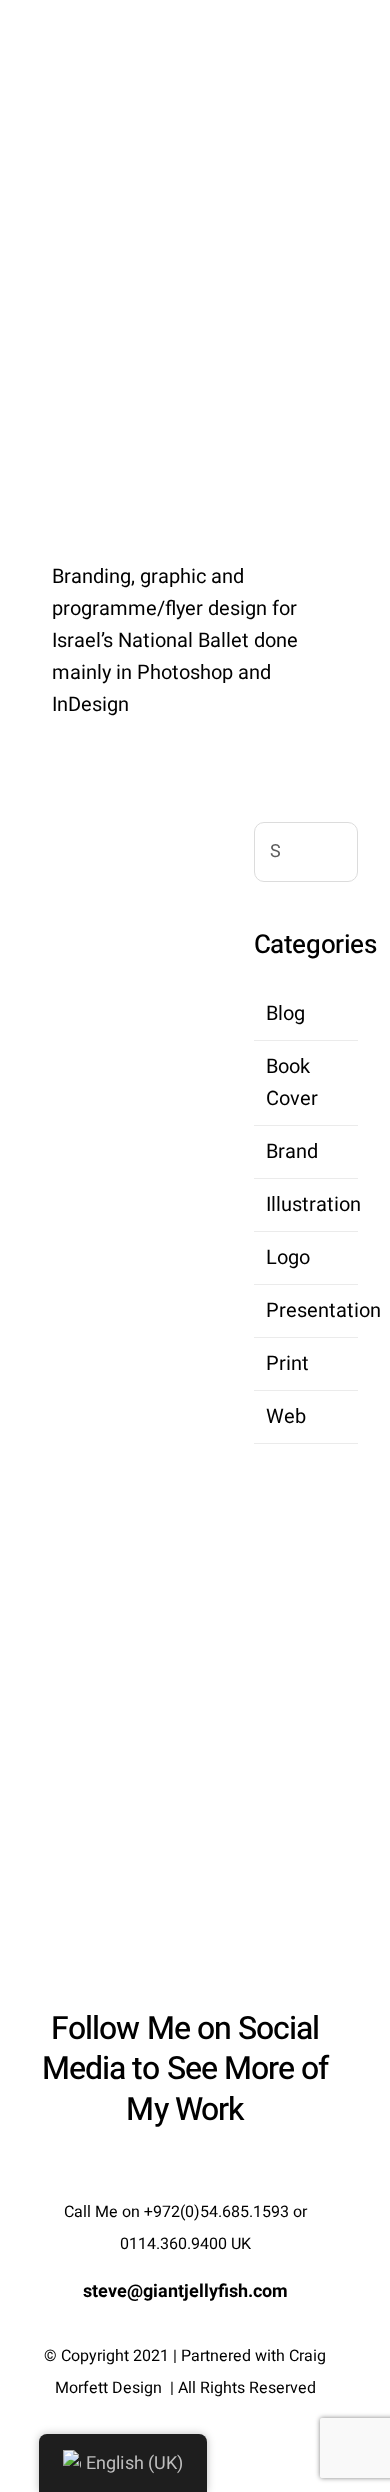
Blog (285, 1013)
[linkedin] (221, 2170)
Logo (288, 1257)
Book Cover (292, 1082)
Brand (292, 1151)
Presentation (307, 1310)
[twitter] (185, 2170)
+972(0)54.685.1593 (216, 2212)
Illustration (307, 1204)
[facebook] (149, 2170)
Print (287, 1363)
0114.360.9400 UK (185, 2244)
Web (286, 1416)
